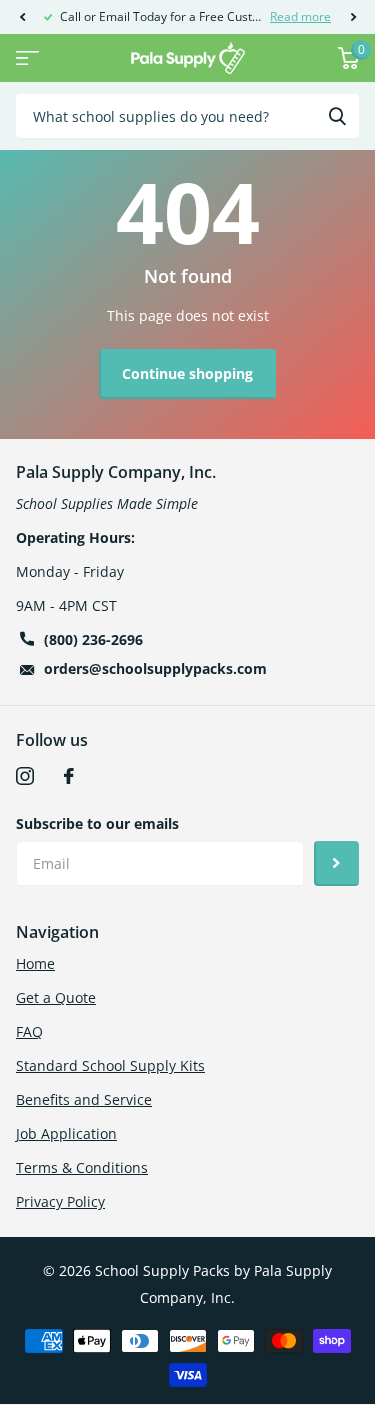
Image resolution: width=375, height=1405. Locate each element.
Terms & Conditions (82, 1167)
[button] (22, 17)
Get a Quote (56, 997)
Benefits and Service (84, 1099)
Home (35, 963)
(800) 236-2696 (93, 639)
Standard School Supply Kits (110, 1065)
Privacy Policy (60, 1201)
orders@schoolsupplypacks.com (155, 668)
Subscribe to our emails (97, 823)
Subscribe (336, 863)
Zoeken (337, 116)
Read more (300, 16)
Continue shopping (187, 373)
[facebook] (69, 776)
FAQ (29, 1031)
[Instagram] (25, 776)
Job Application (66, 1133)
